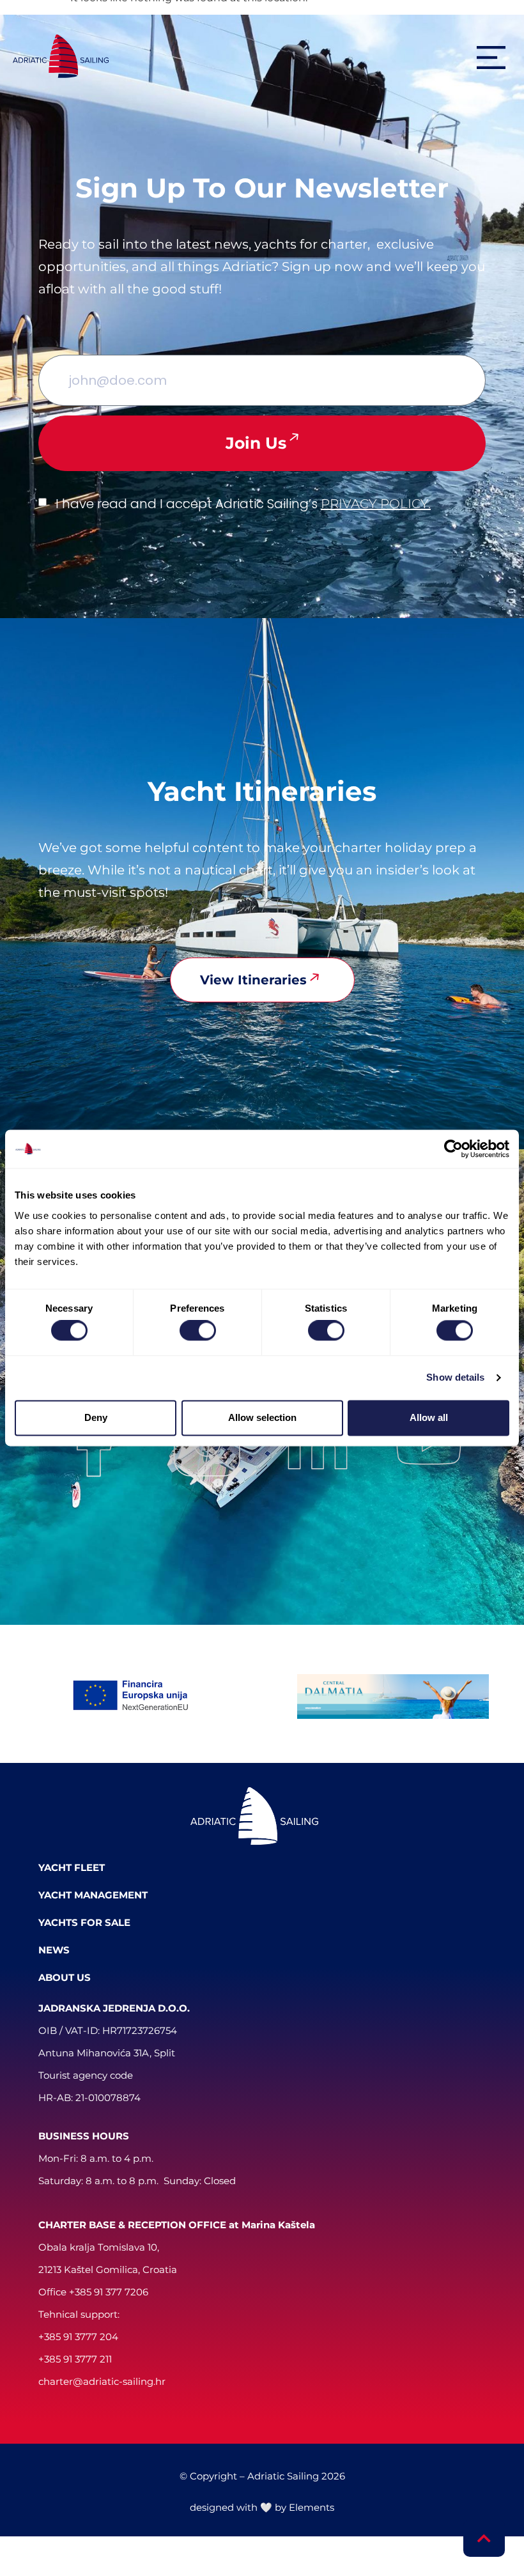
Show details (455, 1378)
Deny (96, 1417)
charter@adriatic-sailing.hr (102, 2381)
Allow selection (262, 1417)
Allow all (429, 1417)
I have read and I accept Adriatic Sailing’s (243, 504)
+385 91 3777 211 (75, 2359)
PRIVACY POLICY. (376, 504)
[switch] (198, 1331)
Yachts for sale (84, 1922)
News (54, 1950)
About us (65, 1977)
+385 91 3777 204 (78, 2337)
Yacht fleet (72, 1867)
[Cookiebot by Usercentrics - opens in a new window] (453, 1149)
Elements (312, 2507)
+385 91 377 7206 (109, 2292)
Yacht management (93, 1895)
